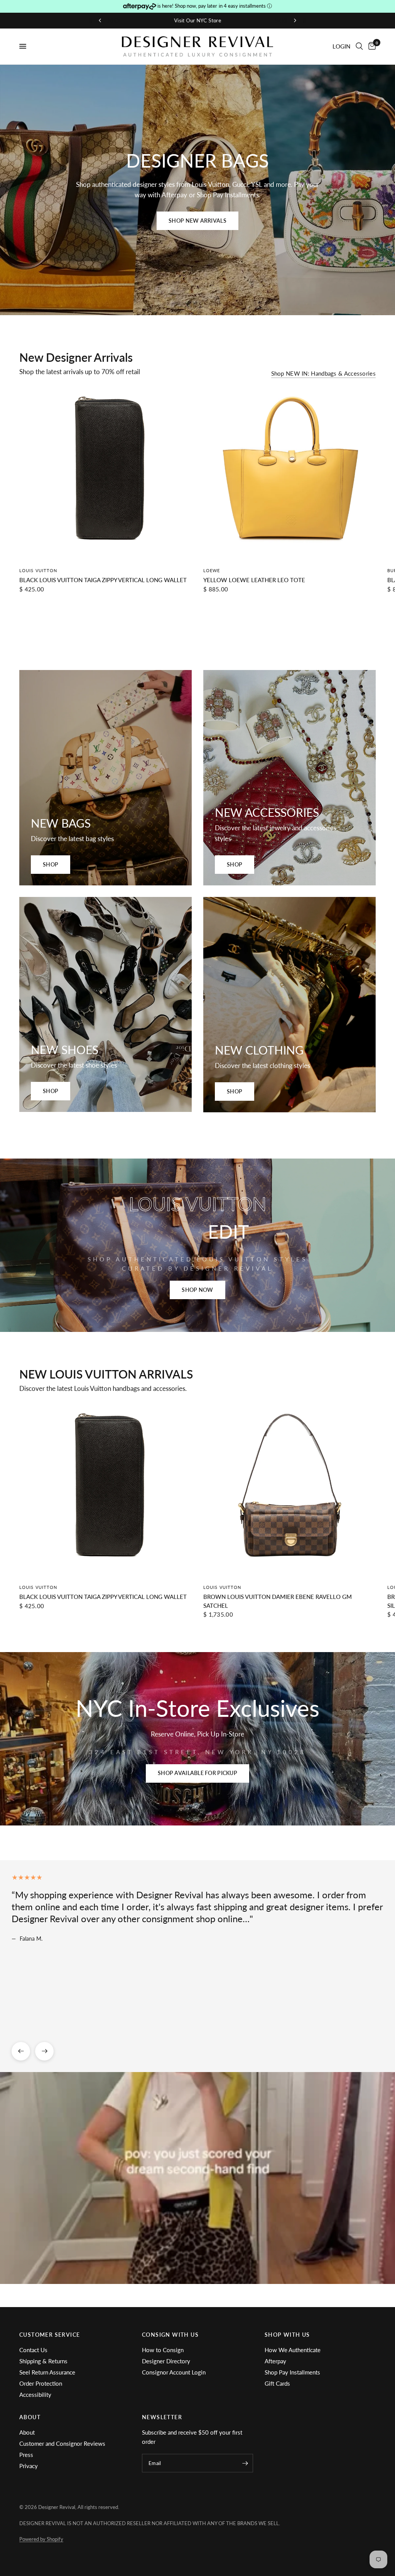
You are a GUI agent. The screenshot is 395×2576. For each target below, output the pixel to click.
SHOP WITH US (287, 2335)
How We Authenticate (293, 2350)
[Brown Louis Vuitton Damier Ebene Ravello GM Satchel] (289, 1491)
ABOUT (30, 2417)
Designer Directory (166, 2361)
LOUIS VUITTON (38, 570)
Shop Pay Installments (292, 2372)
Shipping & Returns (43, 2361)
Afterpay (275, 2361)
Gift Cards (277, 2383)
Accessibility (35, 2395)
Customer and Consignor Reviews (62, 2443)
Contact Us (33, 2350)
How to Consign (163, 2350)
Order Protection (41, 2383)
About (27, 2432)
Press (26, 2455)
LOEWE (212, 570)
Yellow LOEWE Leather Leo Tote (254, 580)
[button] (197, 221)
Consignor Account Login (174, 2372)
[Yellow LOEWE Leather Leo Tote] (289, 474)
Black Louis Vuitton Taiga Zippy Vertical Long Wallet (103, 580)
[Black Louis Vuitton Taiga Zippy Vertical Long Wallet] (106, 474)
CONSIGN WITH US (170, 2335)
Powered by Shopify (41, 2539)
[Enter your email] (245, 2463)
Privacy (29, 2466)
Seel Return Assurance (47, 2372)
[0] (371, 46)
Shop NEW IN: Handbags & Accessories (324, 374)
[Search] (359, 46)
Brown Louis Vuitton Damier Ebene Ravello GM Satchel (278, 1601)
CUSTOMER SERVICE (50, 2335)
